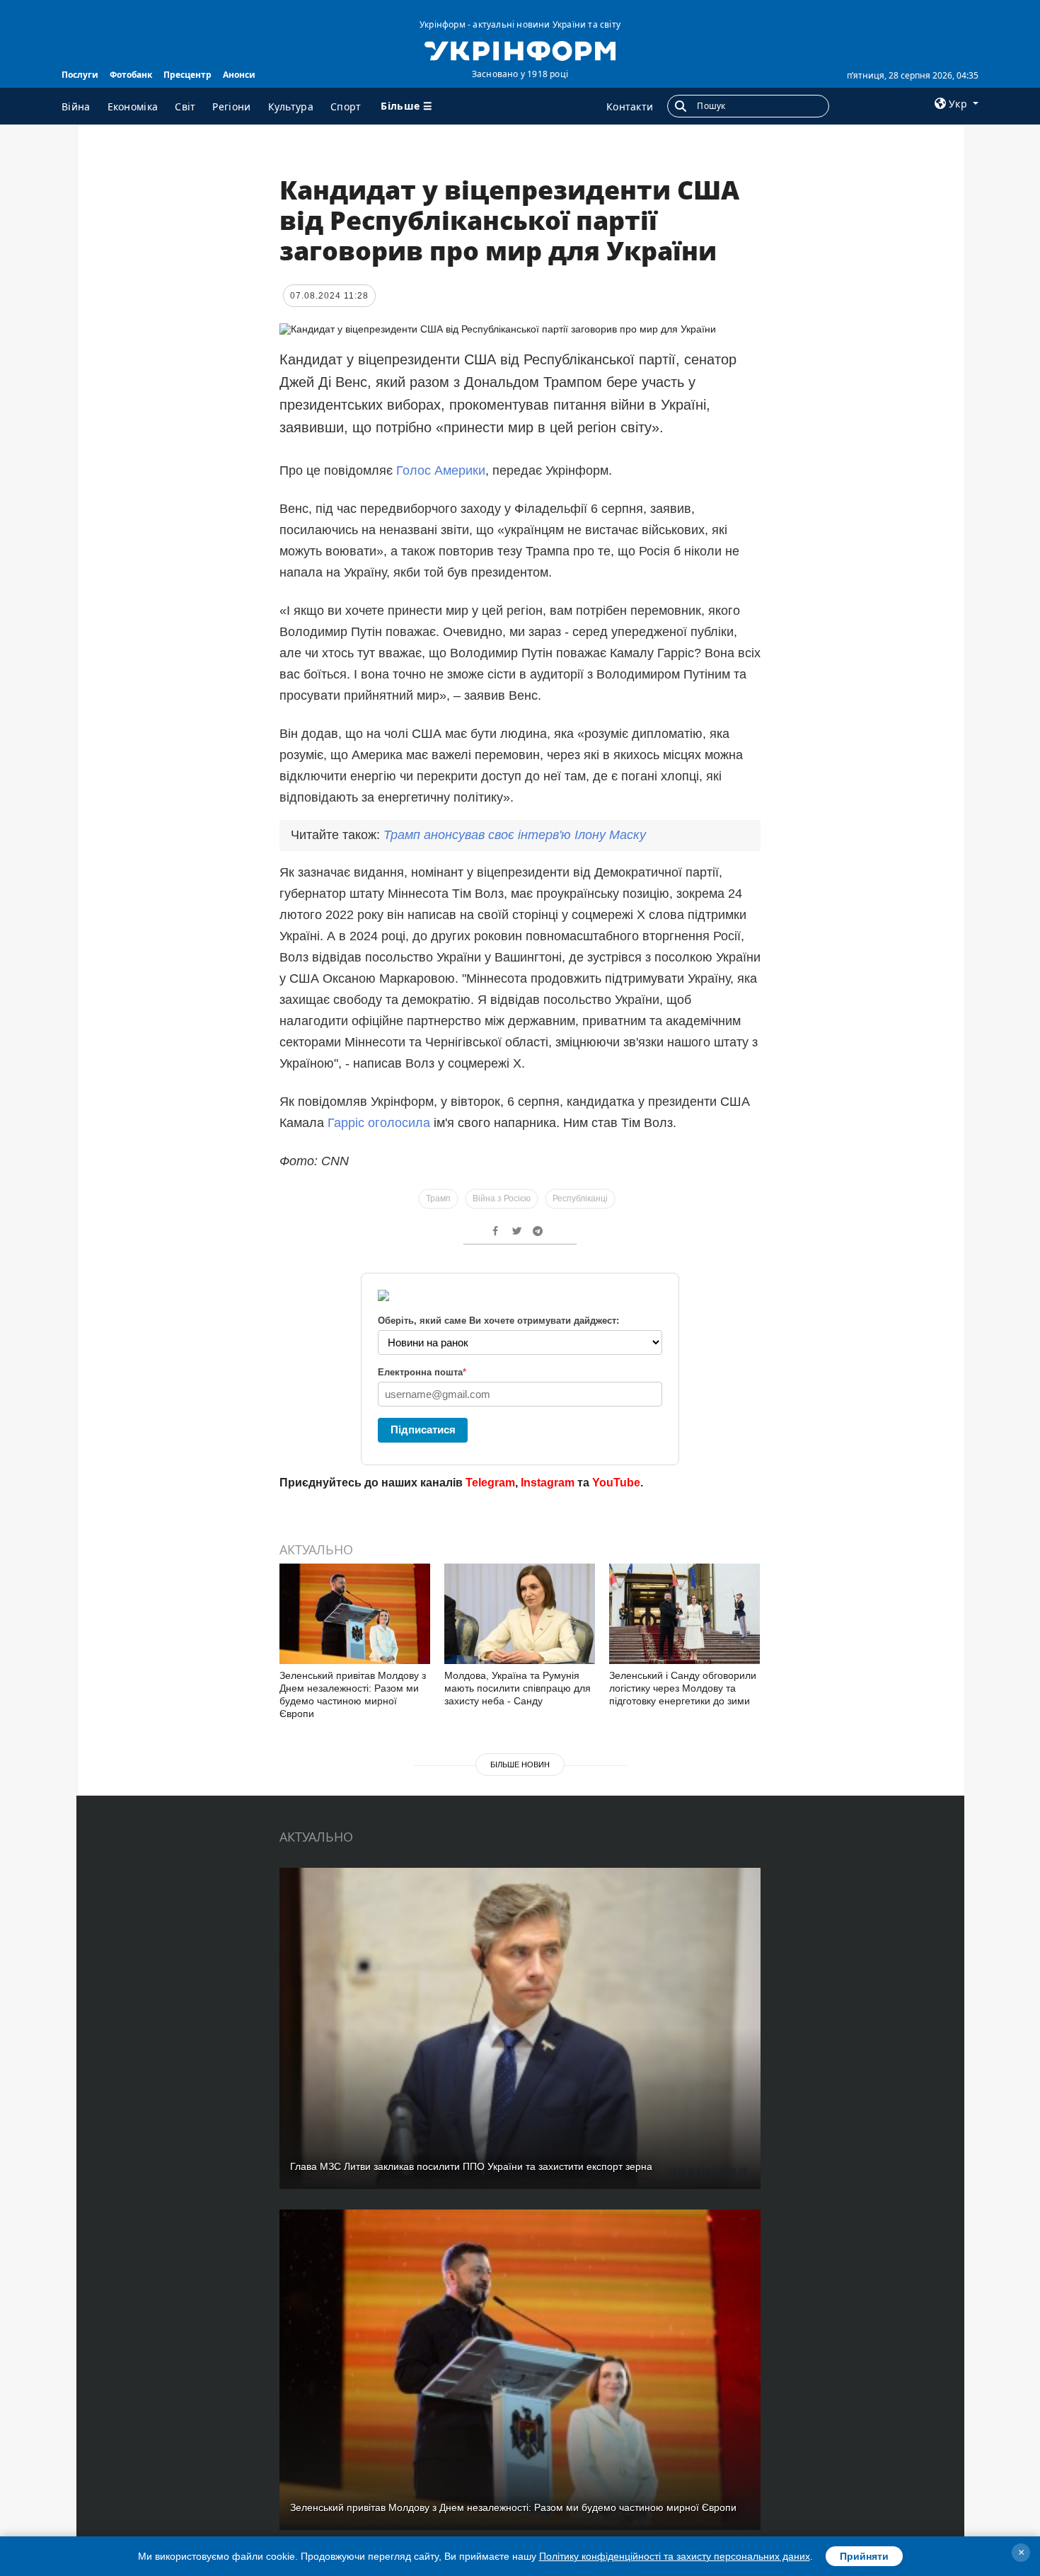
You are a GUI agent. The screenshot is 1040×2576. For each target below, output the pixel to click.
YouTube (616, 1483)
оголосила (399, 1123)
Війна (76, 106)
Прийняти (864, 2556)
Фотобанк (131, 75)
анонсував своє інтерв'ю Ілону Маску (515, 835)
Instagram (548, 1483)
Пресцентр (187, 75)
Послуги (80, 75)
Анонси (239, 75)
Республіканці (580, 1199)
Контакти (630, 106)
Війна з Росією (502, 1199)
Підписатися (423, 1429)
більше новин (520, 1764)
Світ (185, 106)
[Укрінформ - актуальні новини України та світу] (520, 50)
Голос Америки (441, 470)
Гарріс (348, 1123)
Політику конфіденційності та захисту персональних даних (675, 2556)
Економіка (133, 106)
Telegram (490, 1483)
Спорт (346, 106)
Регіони (231, 106)
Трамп (438, 1199)
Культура (291, 106)
